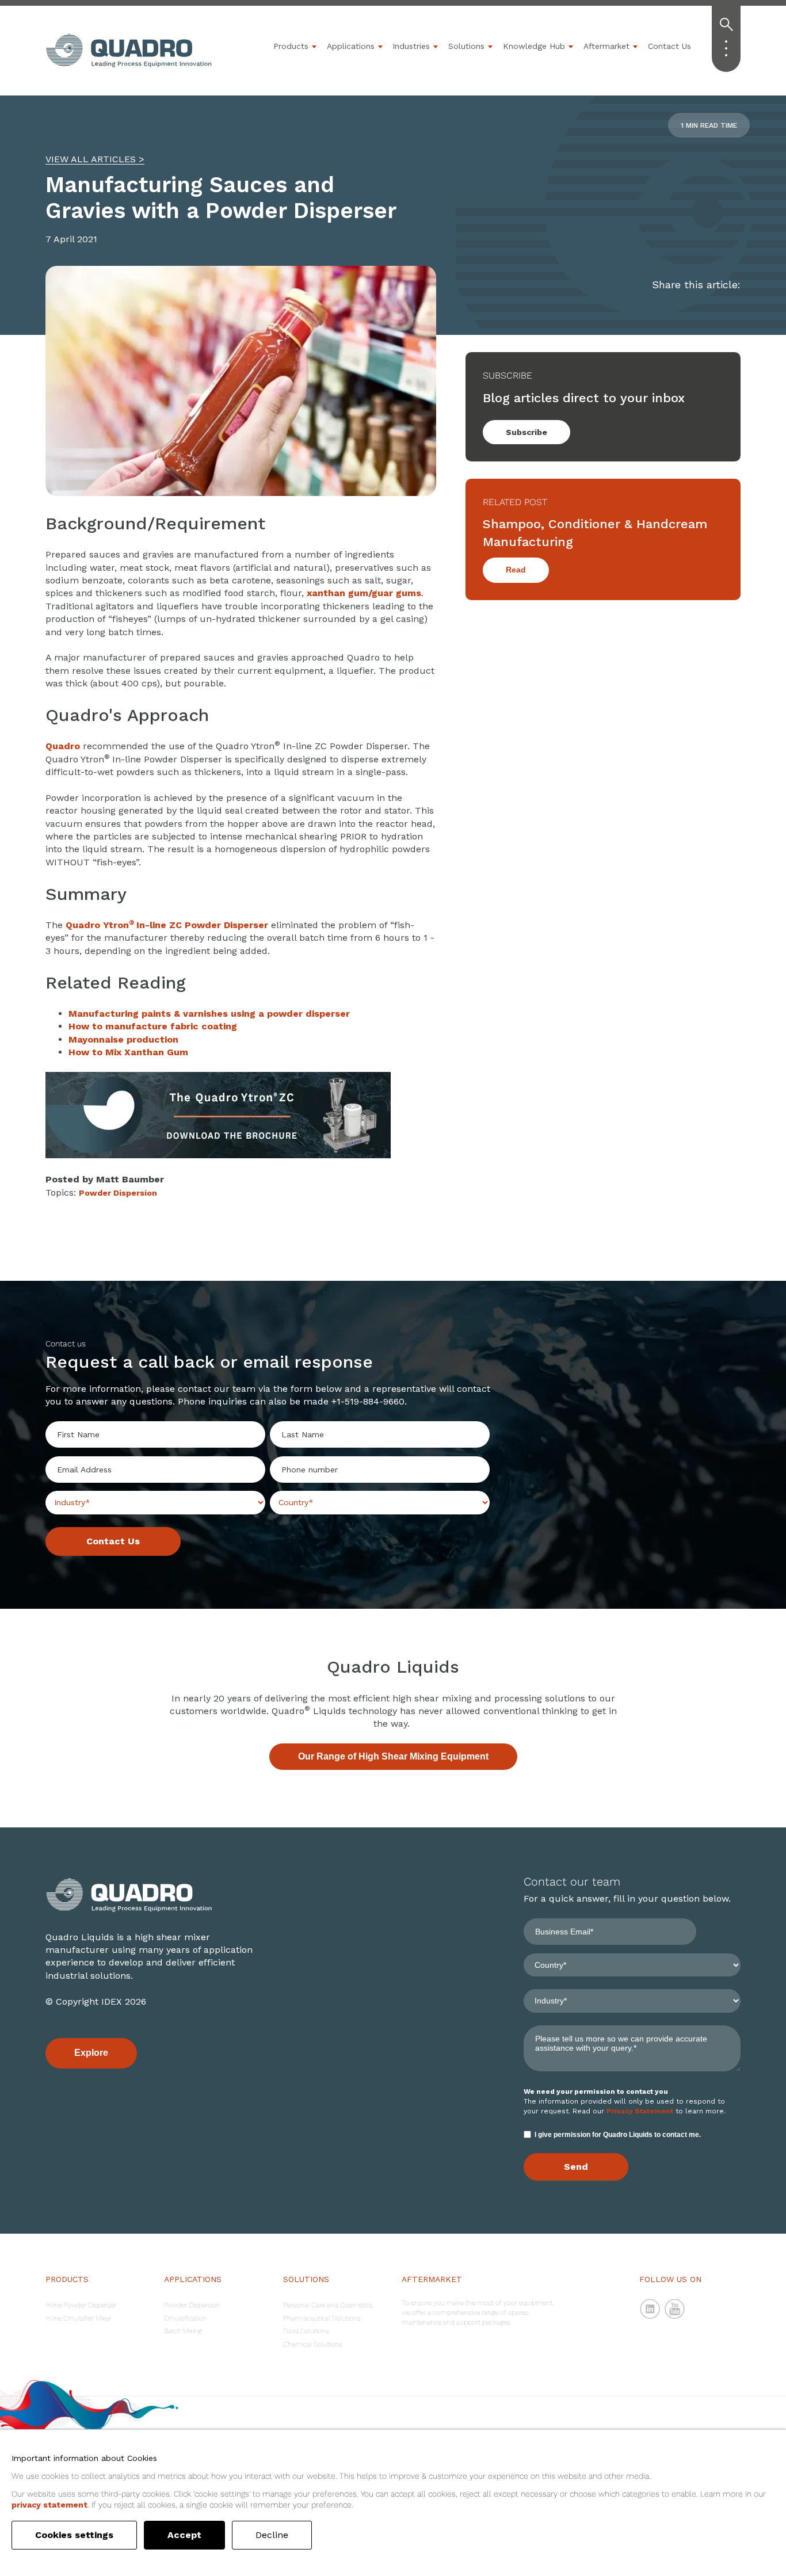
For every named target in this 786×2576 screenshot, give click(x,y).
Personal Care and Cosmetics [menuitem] (328, 2305)
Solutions (466, 46)
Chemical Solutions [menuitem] (313, 2344)
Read (516, 570)
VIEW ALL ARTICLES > (95, 159)
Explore (91, 2053)
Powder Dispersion (118, 1193)
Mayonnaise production (123, 1039)
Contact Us (669, 46)
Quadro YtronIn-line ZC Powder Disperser (167, 925)
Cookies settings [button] (74, 2535)
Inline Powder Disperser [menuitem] (81, 2305)
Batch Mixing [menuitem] (183, 2331)
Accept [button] (184, 2535)
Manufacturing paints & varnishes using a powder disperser (209, 1014)
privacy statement (49, 2505)
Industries (411, 46)
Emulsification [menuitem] (186, 2318)
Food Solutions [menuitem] (306, 2331)
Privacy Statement (640, 2111)
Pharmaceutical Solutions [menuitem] (322, 2318)
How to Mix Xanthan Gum (128, 1052)
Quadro (63, 746)
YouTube (675, 2309)
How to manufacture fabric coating (153, 1026)
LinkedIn (650, 2309)
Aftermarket (606, 46)
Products (291, 46)
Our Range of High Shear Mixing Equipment (393, 1756)
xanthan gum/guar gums (364, 593)
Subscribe (526, 432)
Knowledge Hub (534, 46)
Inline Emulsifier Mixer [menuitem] (78, 2318)
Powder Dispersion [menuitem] (192, 2305)
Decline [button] (272, 2535)
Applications (351, 46)
